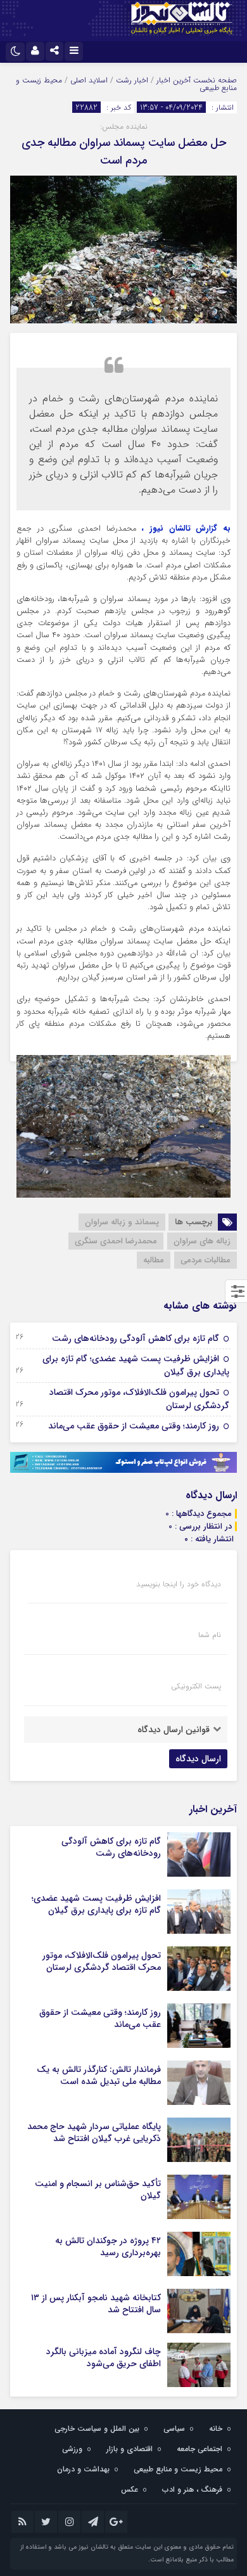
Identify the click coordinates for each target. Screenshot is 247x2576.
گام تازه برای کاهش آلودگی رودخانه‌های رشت (136, 1338)
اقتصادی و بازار (130, 2449)
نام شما (210, 1635)
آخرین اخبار (174, 80)
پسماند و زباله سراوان (122, 1222)
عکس (130, 2489)
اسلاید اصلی (89, 80)
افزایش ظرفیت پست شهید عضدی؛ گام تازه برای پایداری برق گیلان (136, 1365)
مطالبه (154, 1260)
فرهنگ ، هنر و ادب (192, 2489)
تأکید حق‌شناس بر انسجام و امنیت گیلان (98, 2189)
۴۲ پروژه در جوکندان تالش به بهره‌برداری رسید (108, 2246)
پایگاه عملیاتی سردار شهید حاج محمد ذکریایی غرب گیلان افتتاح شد (94, 2132)
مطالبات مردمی (206, 1260)
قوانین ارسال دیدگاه (174, 1730)
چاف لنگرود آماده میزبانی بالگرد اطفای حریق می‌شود (104, 2357)
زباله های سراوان (202, 1241)
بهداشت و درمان (83, 2469)
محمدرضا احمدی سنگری (116, 1241)
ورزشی (72, 2449)
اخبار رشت (132, 80)
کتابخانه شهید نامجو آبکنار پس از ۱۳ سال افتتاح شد (96, 2303)
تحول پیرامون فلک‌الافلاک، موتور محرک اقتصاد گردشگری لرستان (139, 1399)
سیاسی (174, 2429)
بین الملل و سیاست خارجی (97, 2429)
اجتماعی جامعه (199, 2449)
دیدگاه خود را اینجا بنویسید (179, 1584)
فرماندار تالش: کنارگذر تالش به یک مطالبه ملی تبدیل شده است (99, 2075)
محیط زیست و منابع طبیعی (178, 2469)
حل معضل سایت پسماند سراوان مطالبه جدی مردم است (124, 152)
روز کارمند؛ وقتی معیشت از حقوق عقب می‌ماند (134, 1426)
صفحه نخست (214, 80)
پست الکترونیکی (196, 1686)
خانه (216, 2429)
